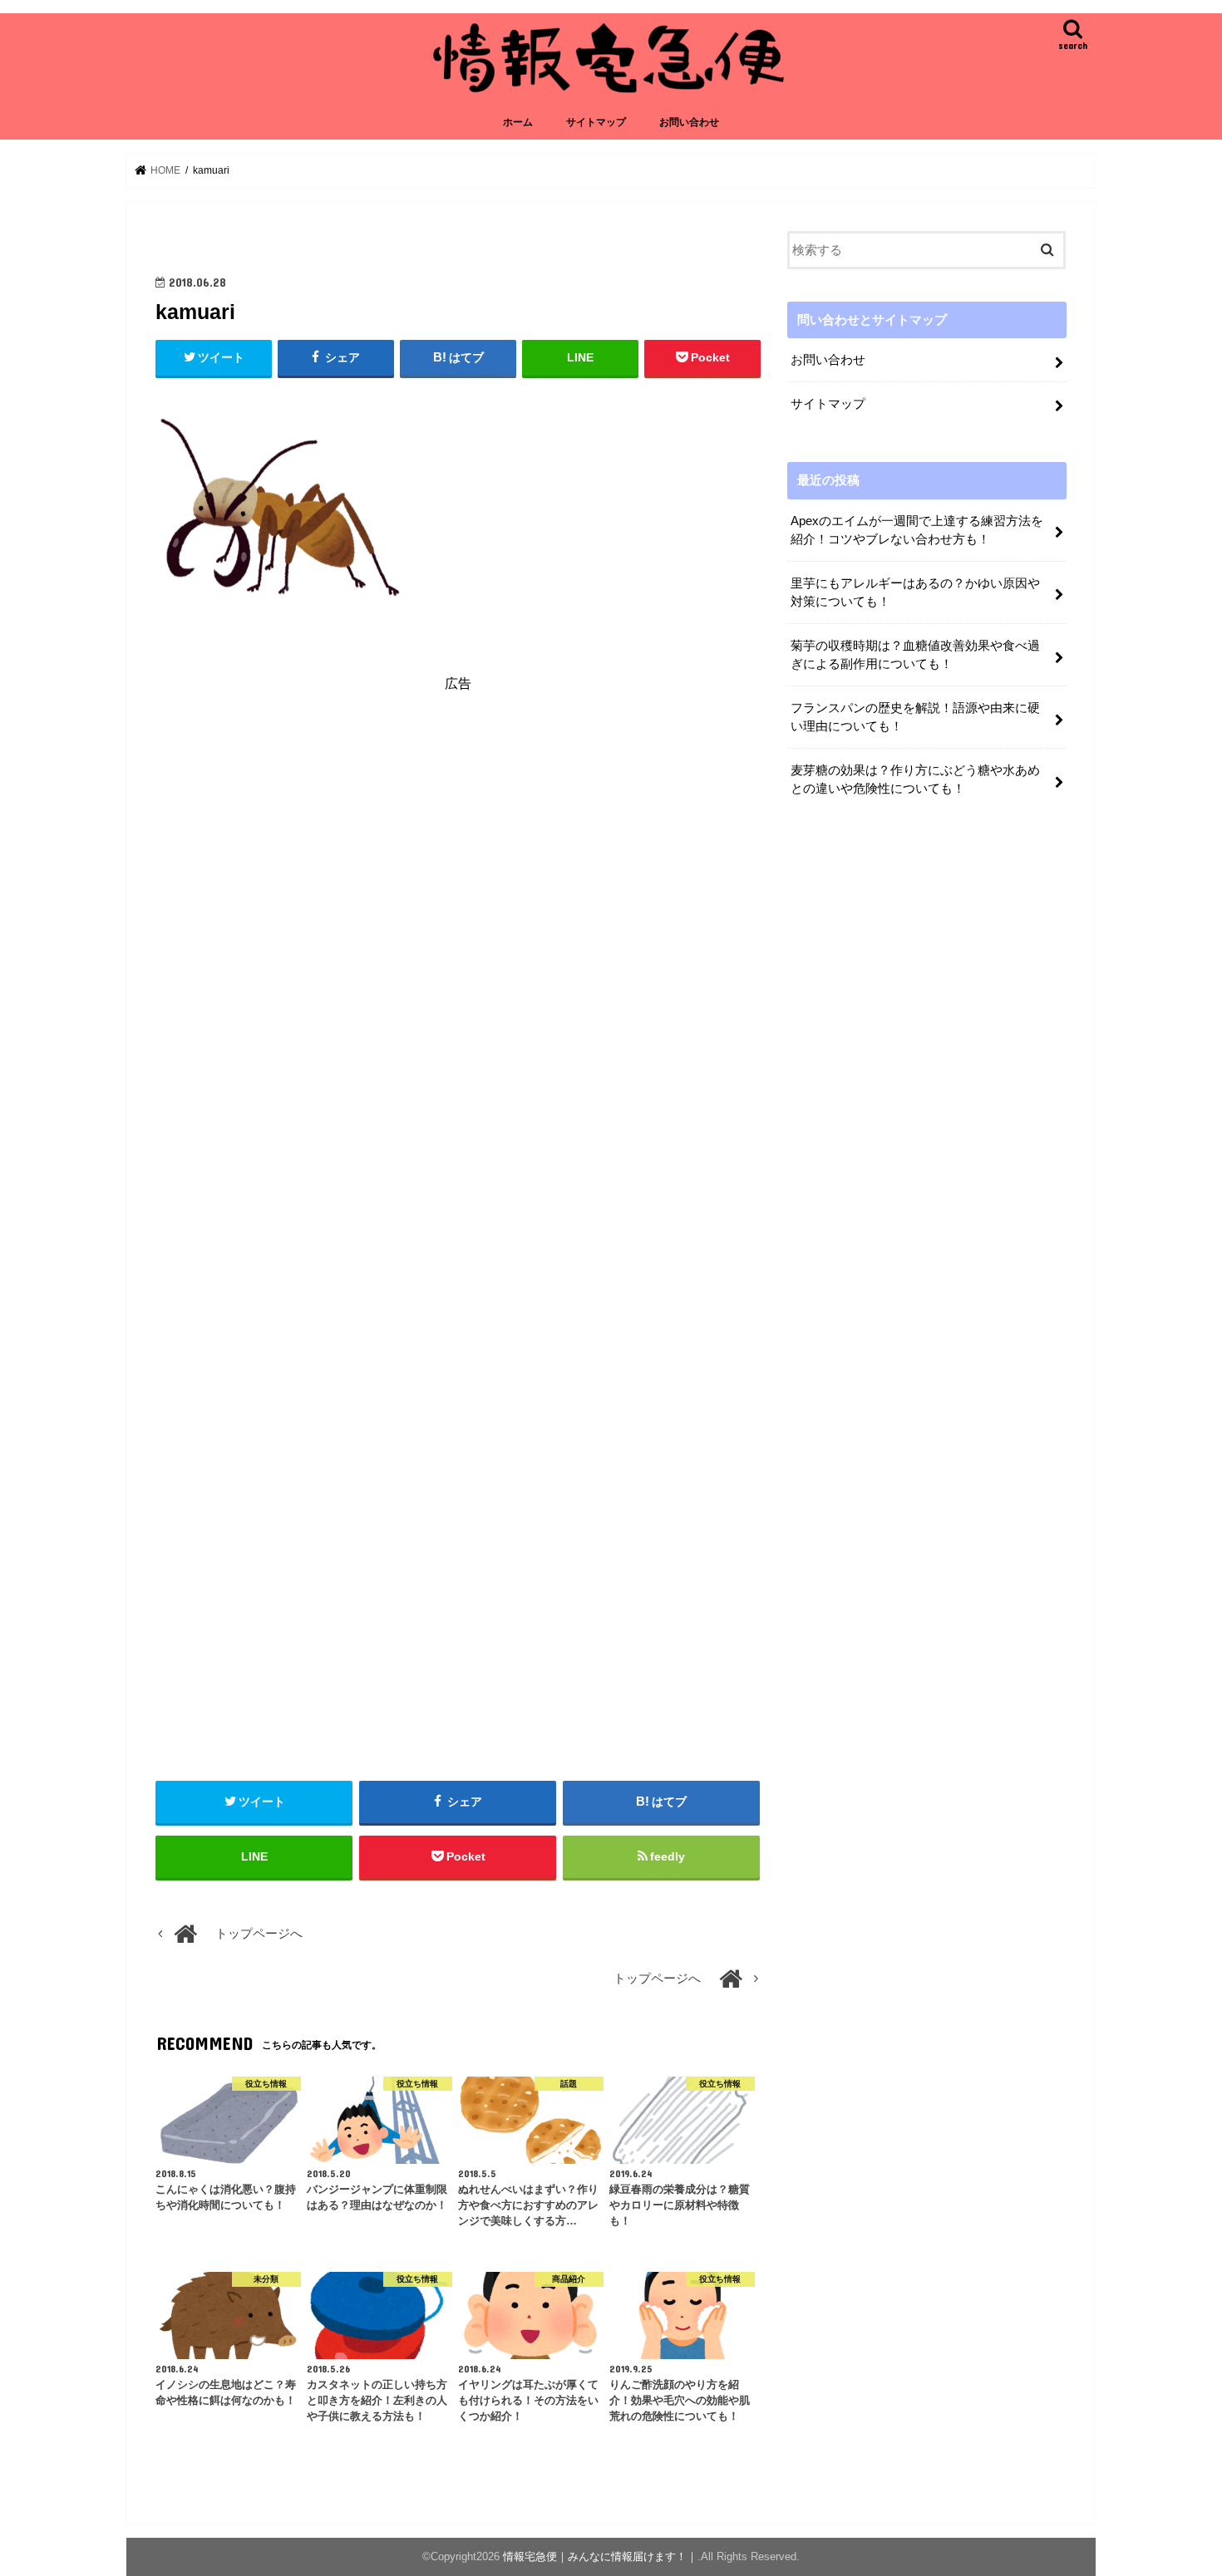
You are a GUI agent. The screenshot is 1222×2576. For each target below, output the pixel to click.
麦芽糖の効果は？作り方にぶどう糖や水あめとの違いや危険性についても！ (915, 779)
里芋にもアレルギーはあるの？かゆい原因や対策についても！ (915, 592)
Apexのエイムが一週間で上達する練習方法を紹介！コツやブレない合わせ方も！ (917, 530)
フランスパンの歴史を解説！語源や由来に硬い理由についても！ (915, 717)
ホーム (518, 122)
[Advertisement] (458, 857)
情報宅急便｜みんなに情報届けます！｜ (600, 2556)
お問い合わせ (689, 122)
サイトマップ (596, 122)
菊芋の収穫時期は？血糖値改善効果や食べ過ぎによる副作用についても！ (915, 655)
